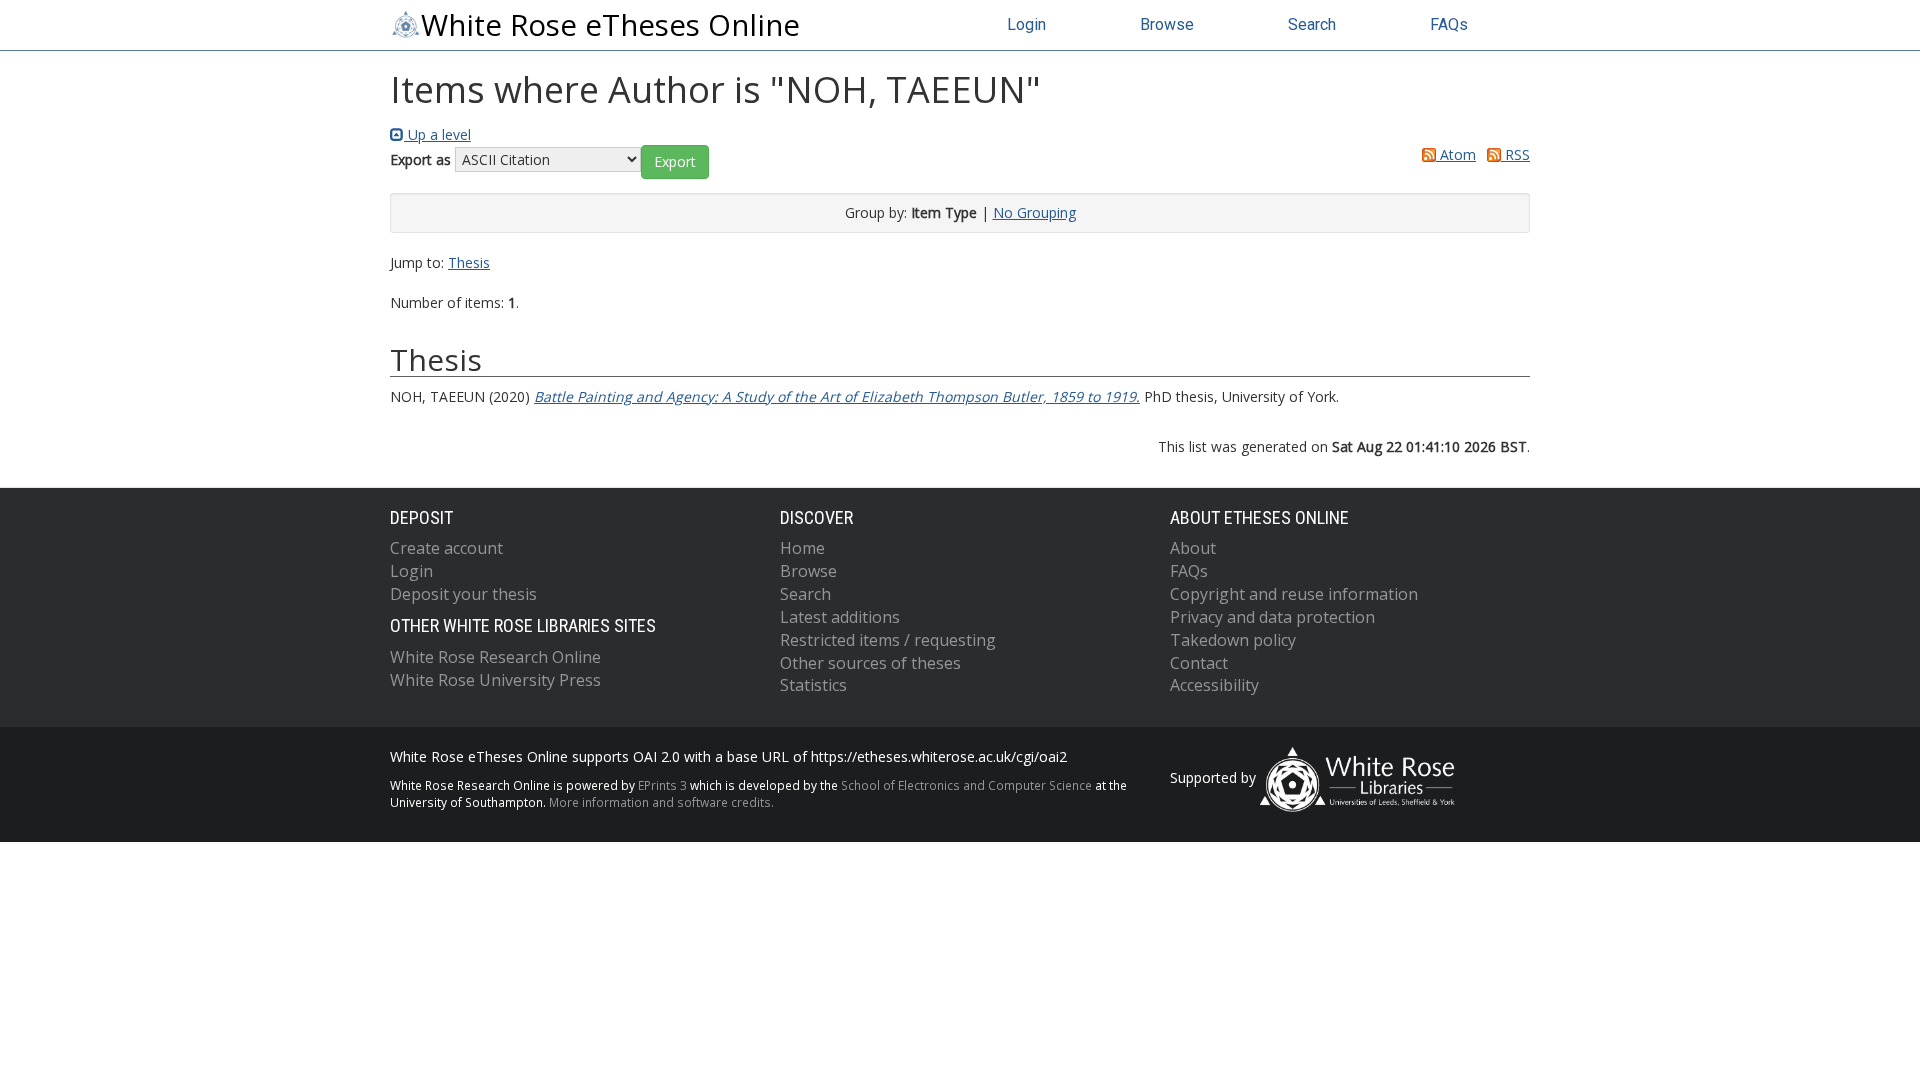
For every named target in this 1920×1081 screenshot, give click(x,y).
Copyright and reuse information (1294, 594)
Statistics (813, 685)
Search (1312, 24)
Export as (420, 159)
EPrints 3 (662, 785)
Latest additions (840, 617)
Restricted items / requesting (888, 640)
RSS (1515, 154)
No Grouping (1034, 212)
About (1193, 548)
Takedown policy (1233, 640)
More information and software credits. (661, 802)
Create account (446, 548)
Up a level (437, 134)
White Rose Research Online (495, 657)
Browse (1167, 24)
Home (802, 548)
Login (1026, 24)
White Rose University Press (495, 680)
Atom (1456, 154)
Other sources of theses (870, 663)
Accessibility (1214, 685)
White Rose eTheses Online (610, 25)
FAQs (1449, 24)
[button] (675, 162)
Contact (1199, 663)
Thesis (469, 262)
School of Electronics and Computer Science (966, 785)
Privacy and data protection (1272, 617)
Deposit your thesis (463, 594)
